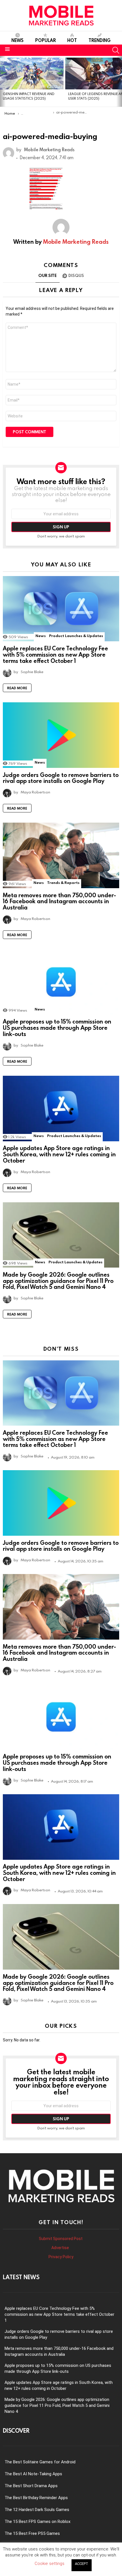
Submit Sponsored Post (61, 2239)
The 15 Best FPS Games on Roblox (37, 2522)
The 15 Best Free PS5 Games (32, 2533)
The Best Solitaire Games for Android (40, 2462)
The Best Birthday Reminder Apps (36, 2498)
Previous (3, 81)
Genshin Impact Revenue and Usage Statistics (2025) (29, 96)
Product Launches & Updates (76, 636)
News (17, 40)
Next (119, 81)
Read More (17, 688)
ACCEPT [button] (82, 2564)
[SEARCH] (116, 50)
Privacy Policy (61, 2257)
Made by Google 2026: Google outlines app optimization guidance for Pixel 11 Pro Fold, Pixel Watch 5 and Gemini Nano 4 (58, 1281)
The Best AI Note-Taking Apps (33, 2474)
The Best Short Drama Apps (31, 2486)
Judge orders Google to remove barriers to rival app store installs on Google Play (61, 778)
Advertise (61, 2248)
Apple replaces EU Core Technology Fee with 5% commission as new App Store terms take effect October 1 (55, 654)
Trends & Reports (63, 883)
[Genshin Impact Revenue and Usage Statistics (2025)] (32, 73)
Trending (100, 40)
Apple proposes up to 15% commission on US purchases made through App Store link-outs (57, 1028)
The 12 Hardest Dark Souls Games (37, 2510)
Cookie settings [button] (50, 2564)
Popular (46, 40)
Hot (72, 40)
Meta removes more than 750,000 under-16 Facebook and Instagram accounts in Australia (59, 901)
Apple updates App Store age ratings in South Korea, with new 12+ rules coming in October (59, 1154)
